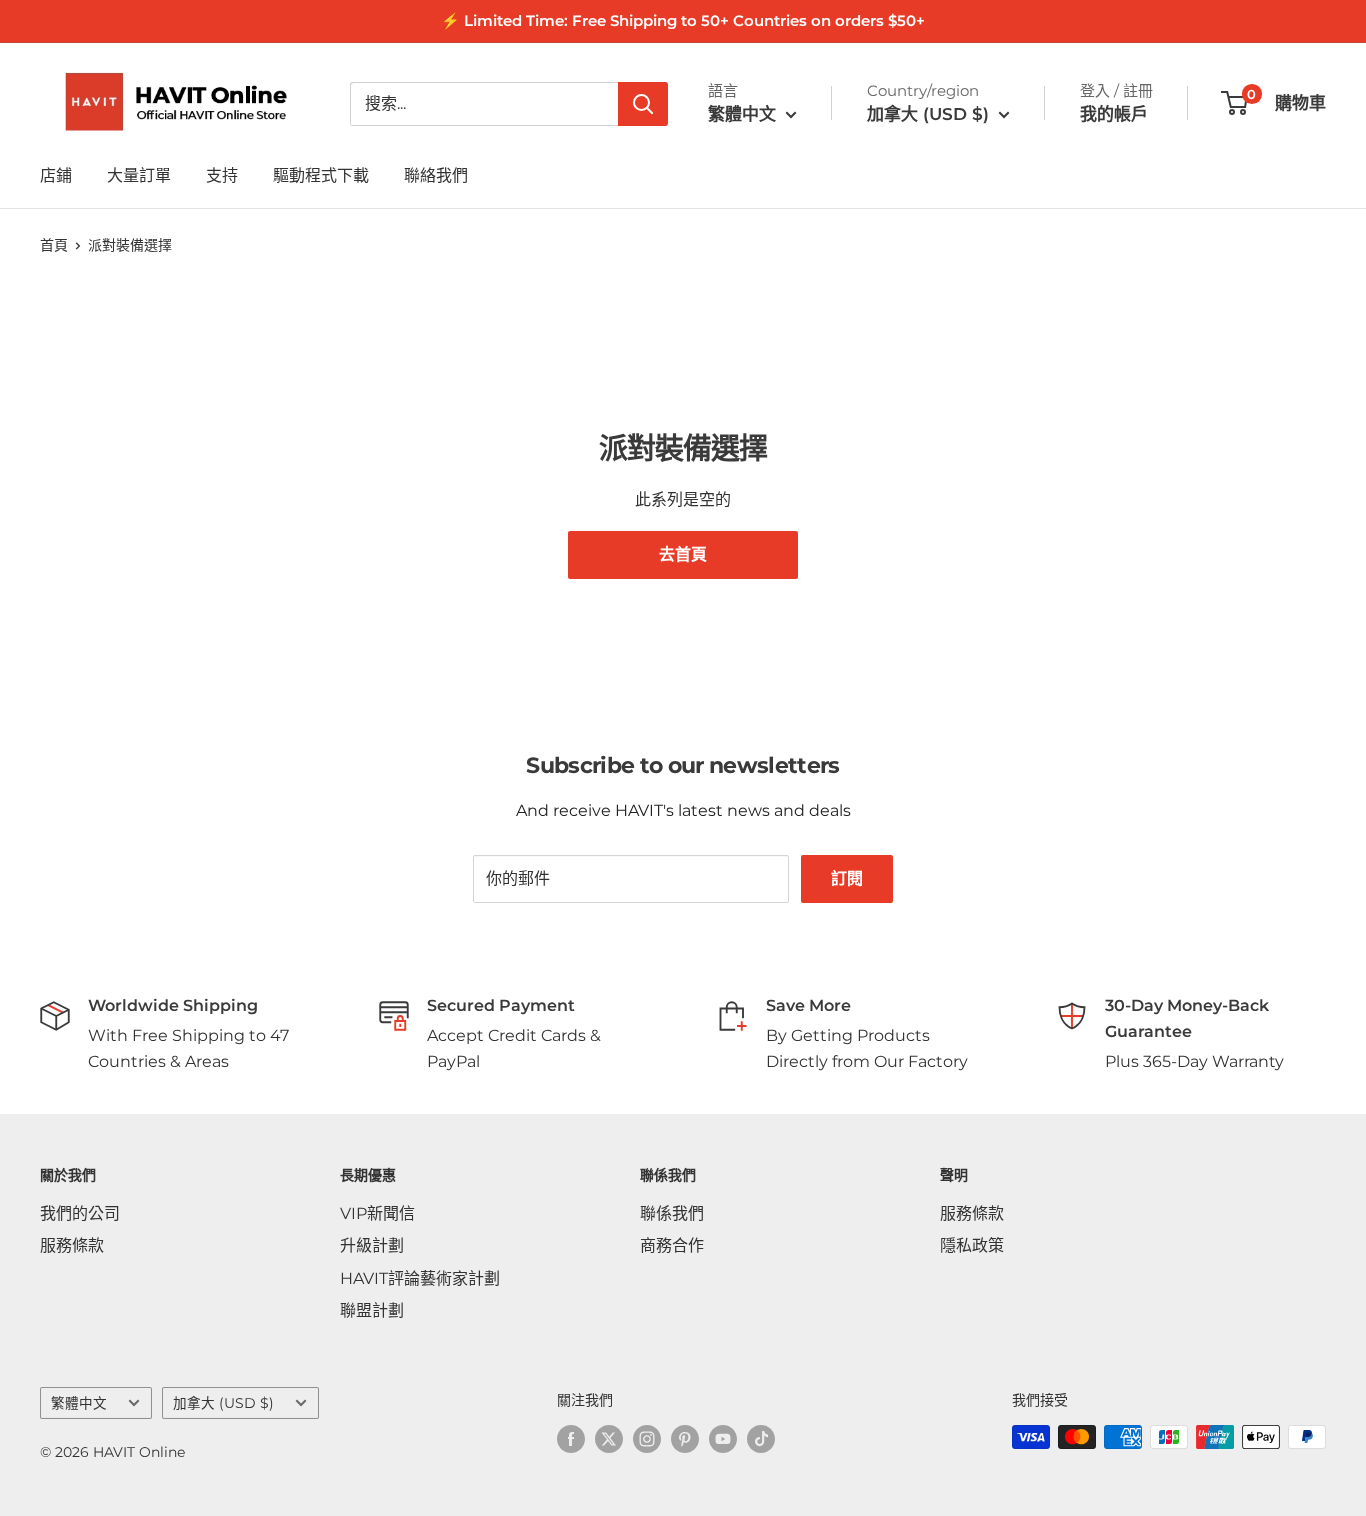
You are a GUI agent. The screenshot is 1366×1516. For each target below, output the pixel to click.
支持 (222, 175)
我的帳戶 (1114, 114)
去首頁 (683, 554)
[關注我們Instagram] (647, 1439)
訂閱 (847, 878)
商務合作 (672, 1245)
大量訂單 (139, 175)
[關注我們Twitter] (609, 1439)
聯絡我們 (436, 175)
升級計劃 (372, 1245)
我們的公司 (80, 1213)
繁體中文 (79, 1403)
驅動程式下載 (321, 175)
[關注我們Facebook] (571, 1439)
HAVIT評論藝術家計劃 (420, 1278)
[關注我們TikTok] (761, 1439)
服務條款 (72, 1245)
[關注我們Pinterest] (685, 1439)
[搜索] (643, 104)
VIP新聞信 (377, 1213)
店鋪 (56, 175)
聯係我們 (672, 1213)
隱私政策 (972, 1245)
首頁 (54, 245)
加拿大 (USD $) (223, 1403)
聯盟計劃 (372, 1310)
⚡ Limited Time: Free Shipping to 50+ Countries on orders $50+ (683, 20)
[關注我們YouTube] (723, 1439)
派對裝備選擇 (130, 245)
